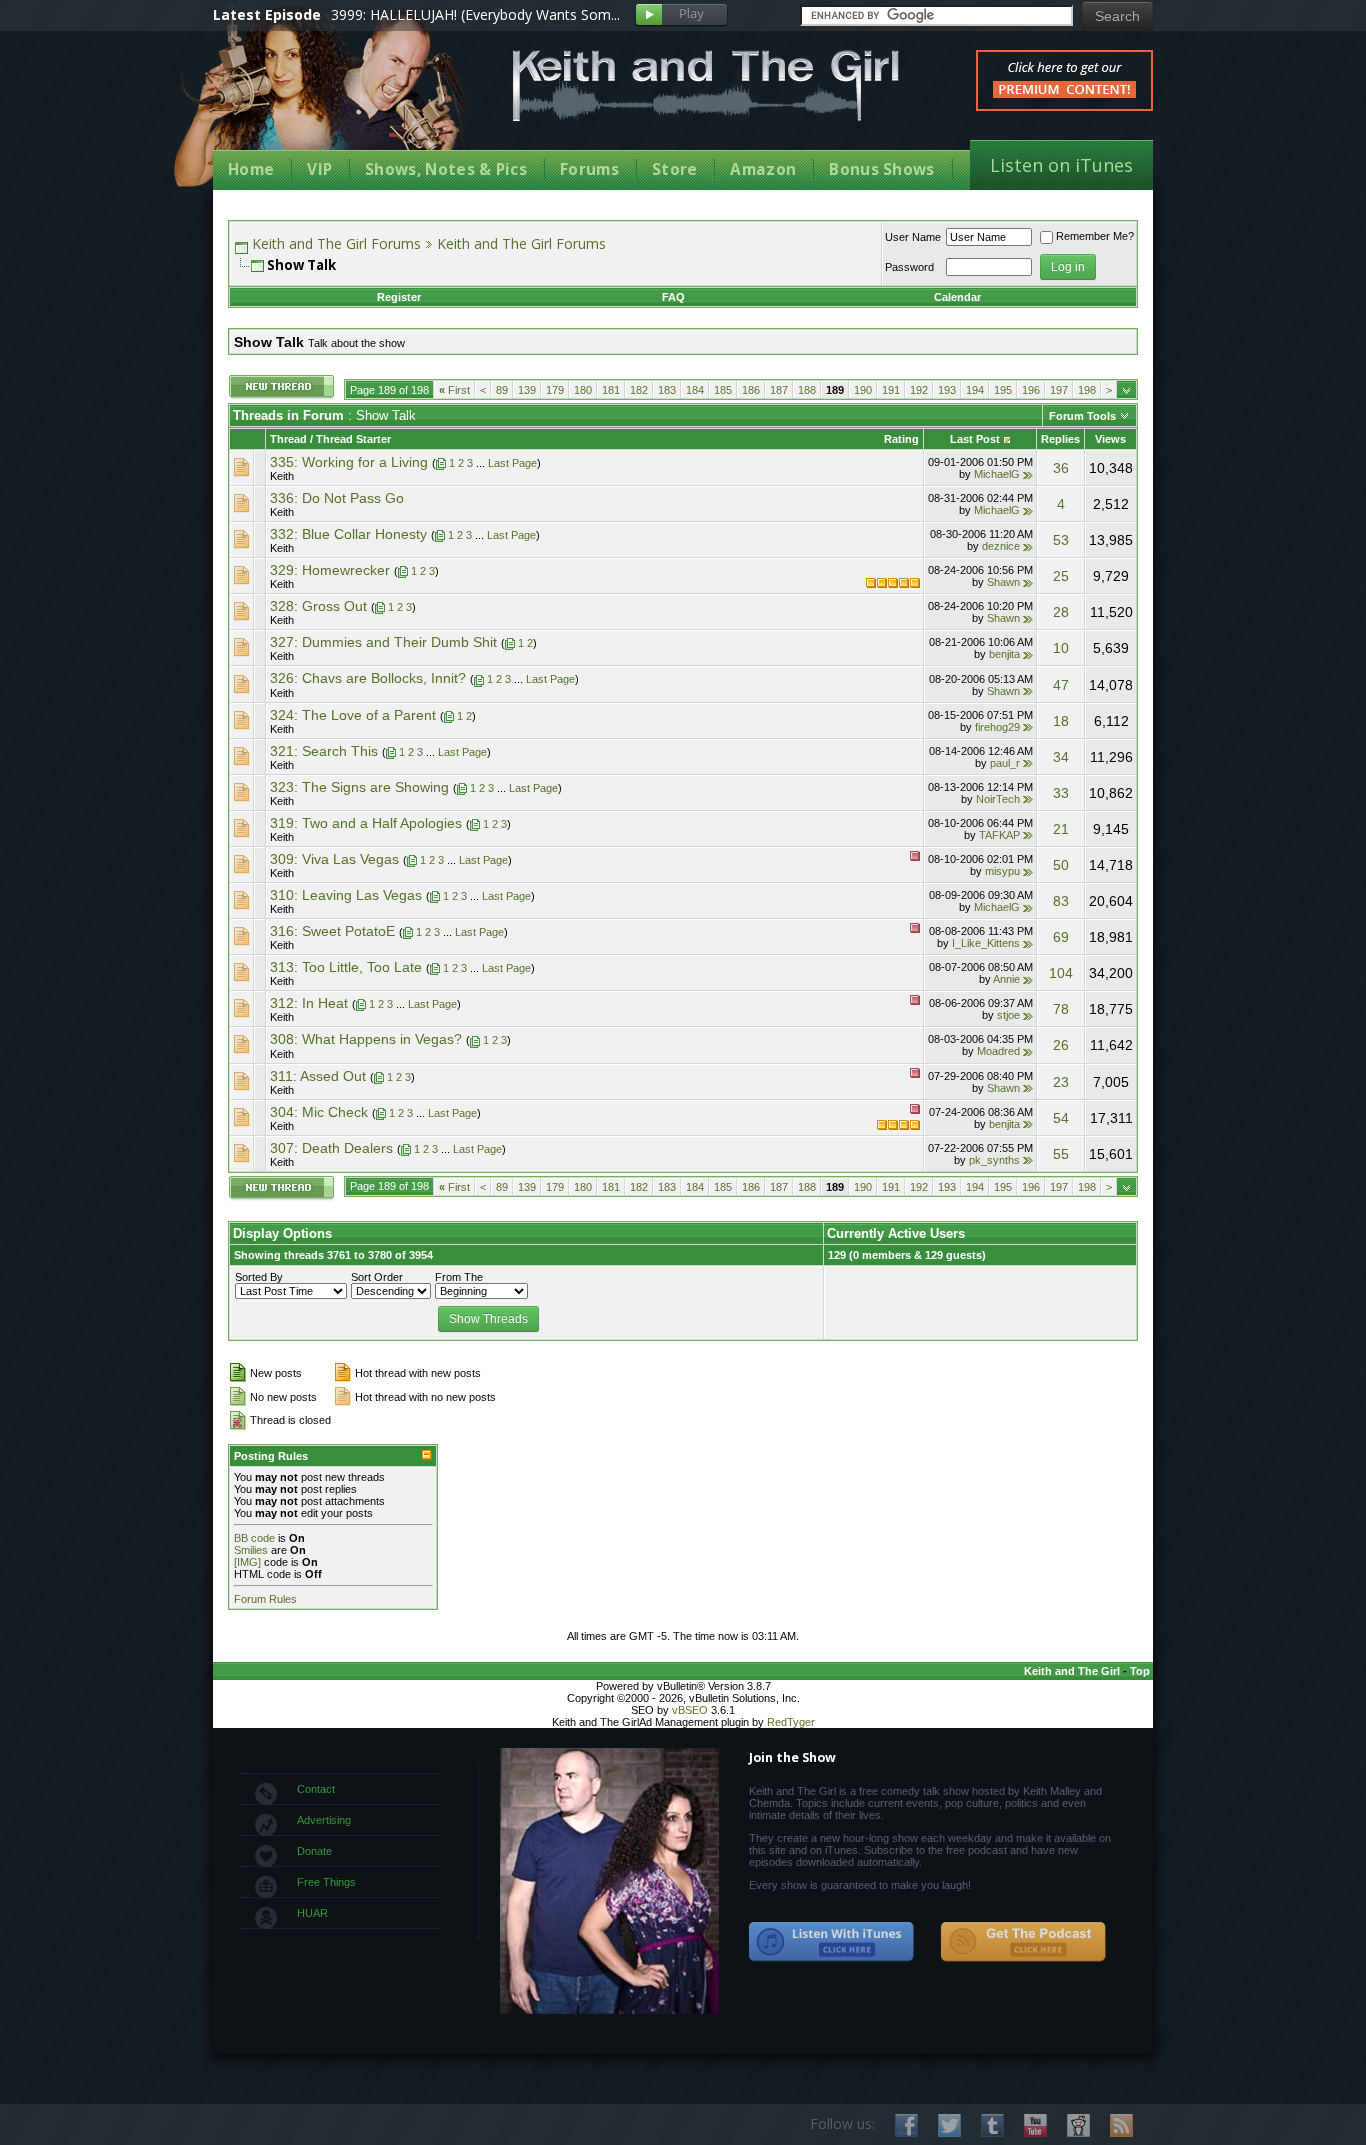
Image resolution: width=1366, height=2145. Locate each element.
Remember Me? (1095, 236)
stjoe (1008, 1015)
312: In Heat (309, 1003)
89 (502, 390)
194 (975, 390)
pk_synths (994, 1160)
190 (863, 390)
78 (1061, 1009)
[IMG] (247, 1562)
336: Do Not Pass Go (337, 498)
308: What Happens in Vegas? (366, 1039)
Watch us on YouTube (1035, 2125)
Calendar (957, 297)
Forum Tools (1082, 416)
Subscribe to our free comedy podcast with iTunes (832, 1942)
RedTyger (791, 1722)
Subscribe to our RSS (1121, 2125)
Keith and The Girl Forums (336, 243)
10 (1061, 648)
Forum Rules (265, 1599)
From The (459, 1277)
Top (1140, 1671)
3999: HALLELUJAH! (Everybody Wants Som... (475, 14)
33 (1061, 793)
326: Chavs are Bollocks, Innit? (368, 678)
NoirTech (998, 799)
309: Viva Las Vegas (334, 859)
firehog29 (997, 727)
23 (1061, 1082)
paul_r (1005, 763)
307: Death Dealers (331, 1148)
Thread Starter (353, 439)
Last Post (975, 439)
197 (1059, 390)
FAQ (673, 297)
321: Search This (324, 751)
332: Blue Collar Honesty (348, 534)
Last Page (512, 463)
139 (527, 390)
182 (639, 390)
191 (891, 390)
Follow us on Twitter (949, 2125)
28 (1061, 612)
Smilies (251, 1550)
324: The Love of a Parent (353, 715)
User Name (913, 237)
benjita (1004, 654)
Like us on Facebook (906, 2125)
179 (555, 390)
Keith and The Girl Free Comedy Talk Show (706, 85)
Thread (288, 439)
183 (667, 390)
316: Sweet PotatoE (332, 931)
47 (1061, 685)
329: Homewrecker (330, 570)
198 (1087, 390)
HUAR (312, 1913)
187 (779, 390)
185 (723, 390)
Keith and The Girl (1072, 1671)
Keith (282, 476)
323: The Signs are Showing (359, 787)
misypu (1002, 871)
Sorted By (259, 1277)
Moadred (998, 1051)
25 (1061, 576)
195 (1003, 390)
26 (1061, 1045)
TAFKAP (999, 835)
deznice (1001, 546)
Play (681, 15)
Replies (1060, 439)
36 (1061, 468)
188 (807, 390)
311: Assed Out (318, 1076)
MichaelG (997, 474)
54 (1061, 1118)
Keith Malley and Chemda (330, 101)
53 (1061, 540)
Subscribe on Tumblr (992, 2125)
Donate (314, 1851)
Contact (316, 1789)
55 (1061, 1154)
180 (583, 390)
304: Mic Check (319, 1112)
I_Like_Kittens (986, 943)
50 (1061, 865)
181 (611, 390)
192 (919, 390)
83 (1061, 901)
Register (399, 297)
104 (1061, 973)
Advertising (324, 1820)
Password (909, 267)
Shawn (1003, 582)
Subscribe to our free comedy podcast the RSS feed (1023, 1942)
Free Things (326, 1882)
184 (695, 390)
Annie (1006, 979)
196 (1031, 390)
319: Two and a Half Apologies (366, 823)
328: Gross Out (318, 606)
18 (1061, 721)
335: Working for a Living (349, 462)
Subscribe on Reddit (1078, 2125)
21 (1061, 829)
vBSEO (690, 1710)
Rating (901, 439)
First (454, 390)
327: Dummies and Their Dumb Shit (383, 642)
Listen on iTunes (1061, 165)
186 (751, 390)
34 (1061, 757)
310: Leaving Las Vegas (346, 895)
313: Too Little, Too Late (346, 967)
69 (1061, 937)
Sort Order (377, 1277)
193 (947, 390)
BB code (254, 1538)
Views (1110, 439)
